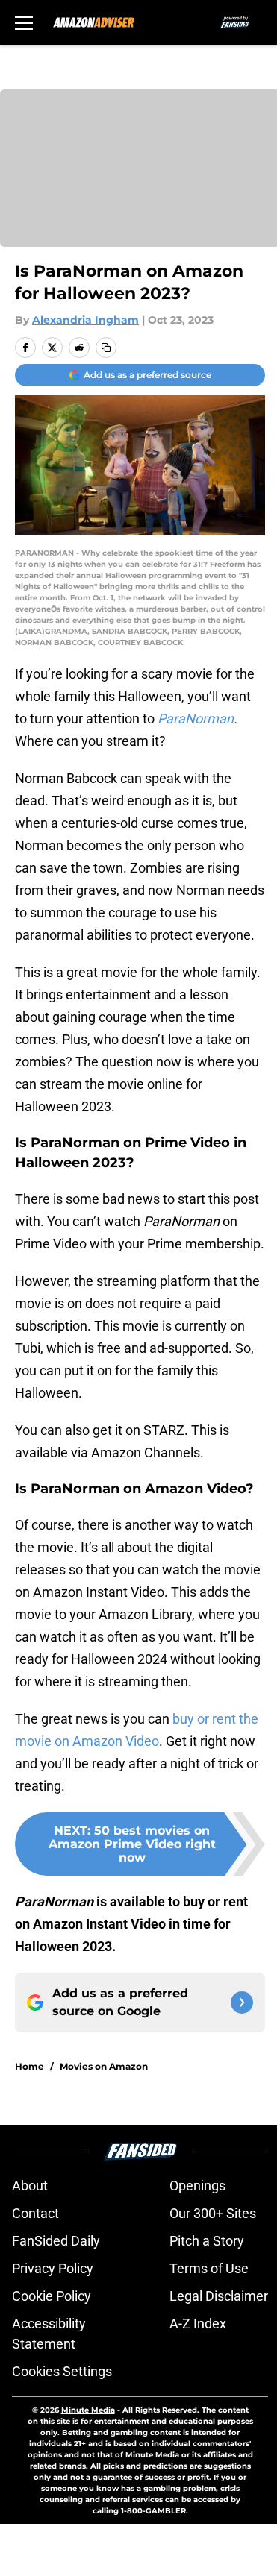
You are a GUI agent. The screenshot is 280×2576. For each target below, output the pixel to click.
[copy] (106, 348)
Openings (197, 2186)
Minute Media (88, 2410)
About (30, 2186)
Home (29, 2066)
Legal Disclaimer (219, 2296)
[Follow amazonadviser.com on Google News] (242, 2002)
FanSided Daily (56, 2241)
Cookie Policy (52, 2296)
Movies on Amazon (104, 2066)
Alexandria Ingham (85, 320)
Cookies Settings (62, 2371)
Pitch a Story (207, 2241)
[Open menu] (24, 22)
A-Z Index (198, 2324)
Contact (35, 2213)
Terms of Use (209, 2268)
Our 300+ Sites (213, 2213)
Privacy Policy (53, 2268)
